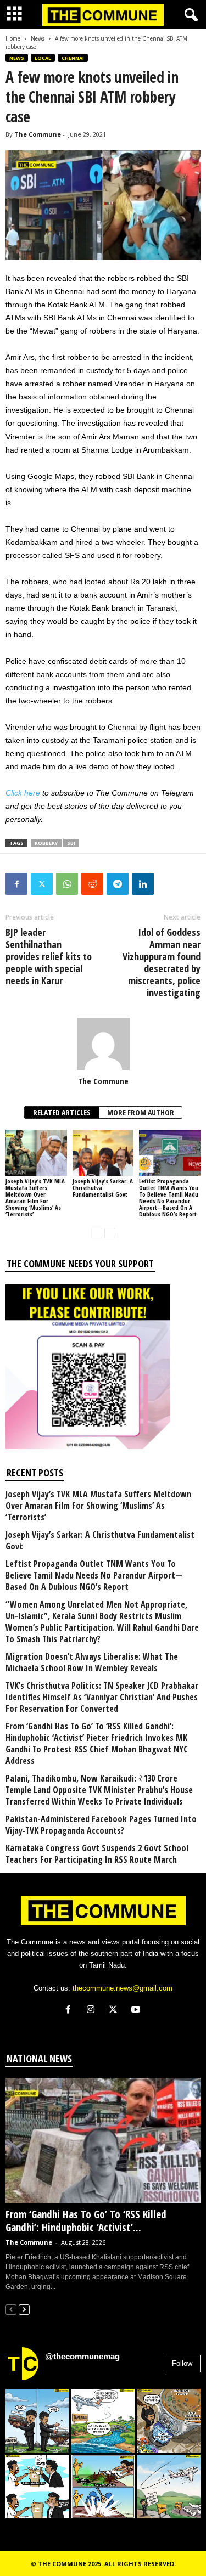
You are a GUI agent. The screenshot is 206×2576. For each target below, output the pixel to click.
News (38, 38)
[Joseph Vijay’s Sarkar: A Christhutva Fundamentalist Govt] (103, 1152)
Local (43, 58)
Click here (23, 793)
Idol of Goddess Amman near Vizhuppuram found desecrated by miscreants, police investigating (162, 962)
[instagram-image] (37, 2421)
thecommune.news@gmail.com (123, 1988)
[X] (116, 2011)
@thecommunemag (82, 2356)
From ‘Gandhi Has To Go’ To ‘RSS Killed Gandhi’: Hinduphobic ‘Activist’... (86, 2221)
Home (13, 38)
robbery (46, 843)
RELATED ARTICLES (62, 1112)
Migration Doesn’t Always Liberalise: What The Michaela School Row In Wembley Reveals (92, 1662)
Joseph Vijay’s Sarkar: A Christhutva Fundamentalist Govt (100, 1541)
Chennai (73, 58)
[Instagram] (93, 2011)
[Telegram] (118, 884)
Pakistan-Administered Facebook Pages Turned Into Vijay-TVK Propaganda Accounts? (101, 1825)
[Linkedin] (143, 884)
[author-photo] (103, 1044)
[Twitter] (42, 884)
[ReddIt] (92, 884)
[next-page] (110, 1233)
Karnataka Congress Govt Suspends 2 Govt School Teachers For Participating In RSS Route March (97, 1854)
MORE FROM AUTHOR (141, 1112)
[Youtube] (137, 2011)
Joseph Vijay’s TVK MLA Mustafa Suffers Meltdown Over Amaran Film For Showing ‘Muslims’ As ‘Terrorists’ (35, 1197)
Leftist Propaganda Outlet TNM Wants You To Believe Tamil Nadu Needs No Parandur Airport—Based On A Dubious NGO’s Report (169, 1197)
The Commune (38, 134)
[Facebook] (16, 884)
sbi (71, 843)
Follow (182, 2363)
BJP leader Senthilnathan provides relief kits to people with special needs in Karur (49, 956)
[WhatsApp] (67, 884)
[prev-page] (97, 1233)
